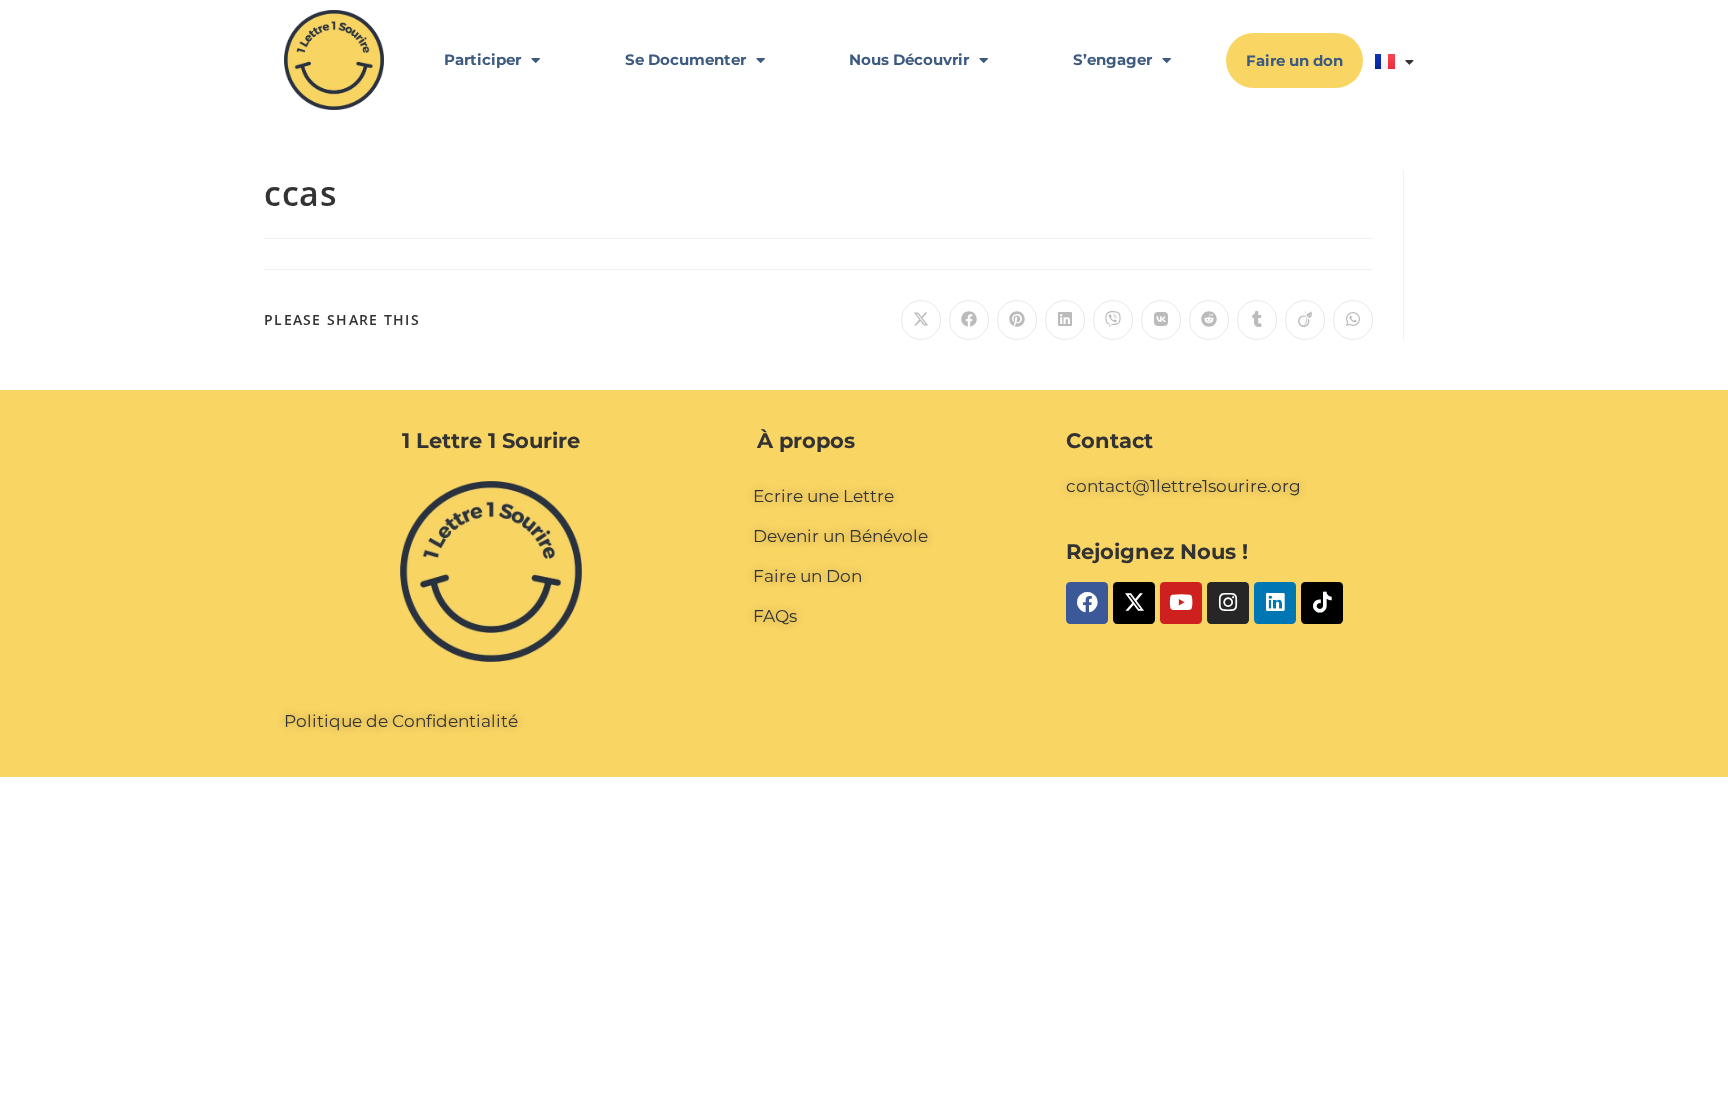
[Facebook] (1087, 603)
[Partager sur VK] (1161, 320)
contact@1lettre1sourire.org (1183, 486)
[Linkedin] (1275, 603)
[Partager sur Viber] (1113, 320)
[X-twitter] (1134, 603)
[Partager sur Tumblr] (1257, 320)
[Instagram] (1228, 603)
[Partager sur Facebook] (969, 320)
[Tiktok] (1322, 603)
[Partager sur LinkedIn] (1065, 320)
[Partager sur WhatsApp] (1353, 320)
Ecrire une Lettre (823, 496)
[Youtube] (1181, 603)
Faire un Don (807, 576)
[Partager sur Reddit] (1209, 320)
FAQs (775, 616)
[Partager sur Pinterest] (1017, 320)
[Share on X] (921, 320)
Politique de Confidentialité (401, 721)
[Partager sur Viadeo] (1305, 320)
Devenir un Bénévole (840, 536)
